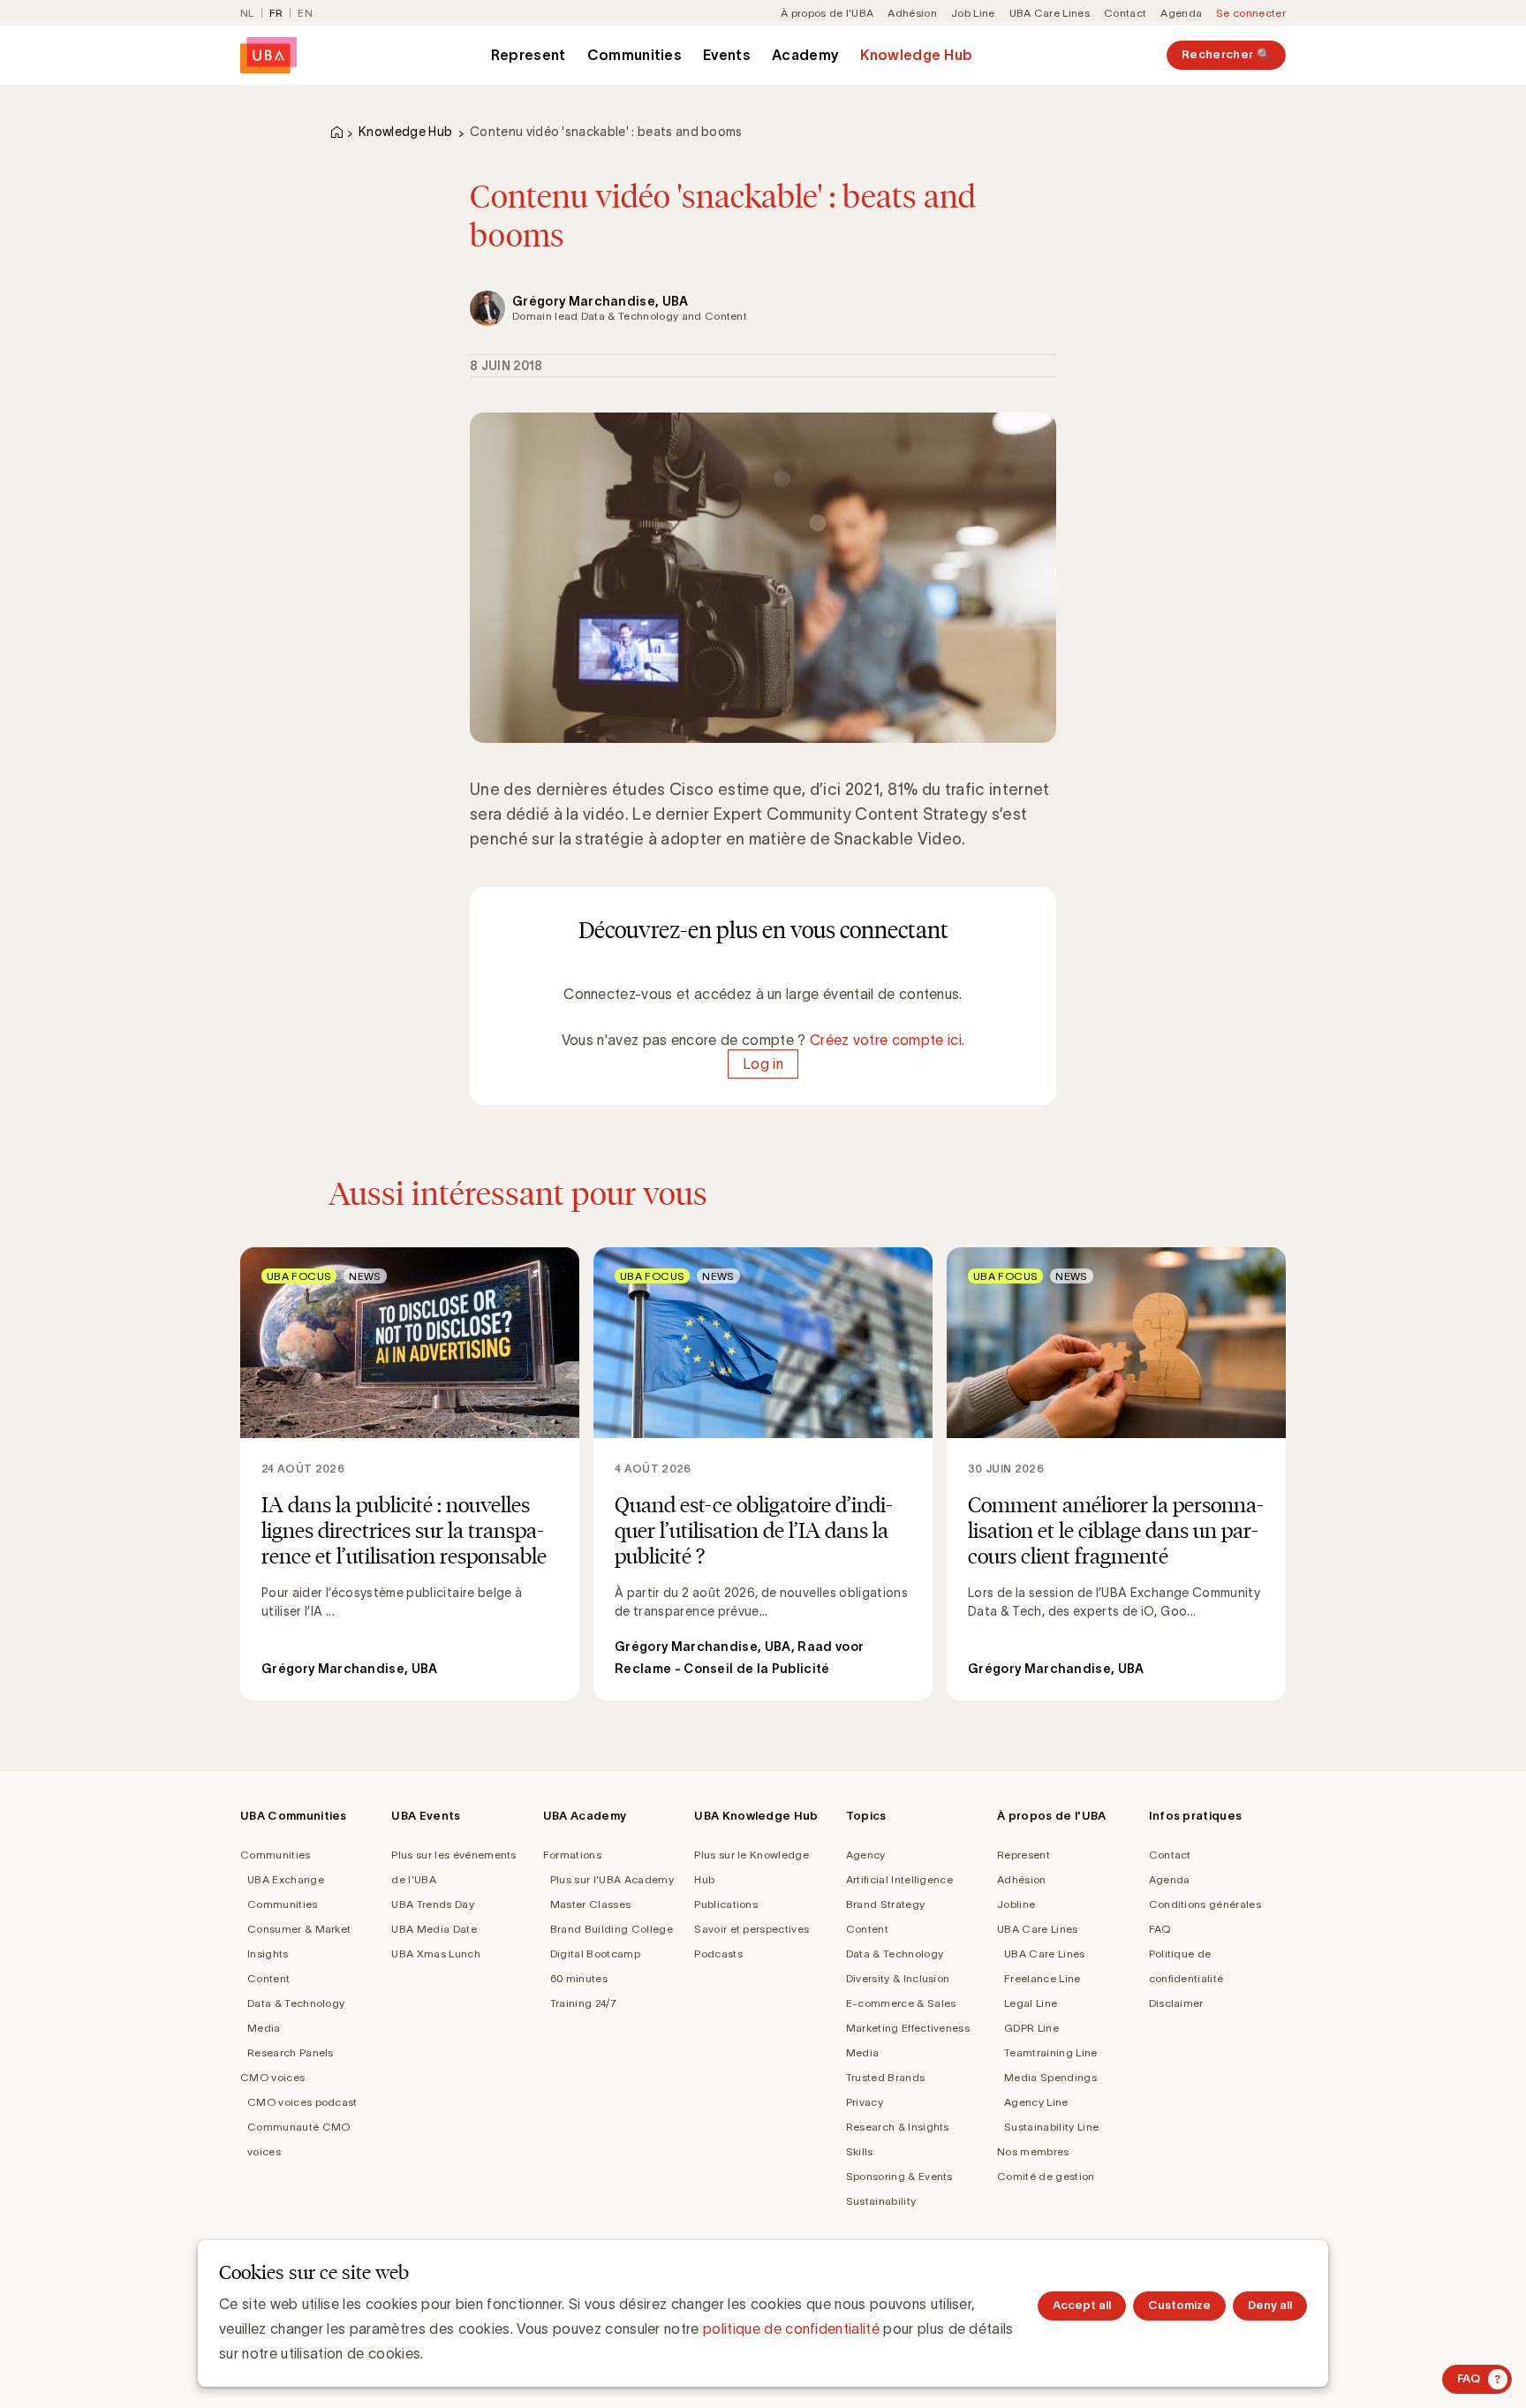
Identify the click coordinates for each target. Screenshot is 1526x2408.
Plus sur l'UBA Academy (612, 1879)
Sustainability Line (1051, 2127)
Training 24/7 (583, 2003)
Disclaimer (1176, 2003)
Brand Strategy (885, 1904)
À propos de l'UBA (827, 13)
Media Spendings (1050, 2077)
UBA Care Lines (1050, 13)
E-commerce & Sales (901, 2003)
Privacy (865, 2102)
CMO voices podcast (302, 2102)
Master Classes (590, 1904)
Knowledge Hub (916, 55)
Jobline (1016, 1904)
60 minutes (579, 1978)
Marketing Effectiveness (908, 2028)
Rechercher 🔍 (1226, 54)
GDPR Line (1031, 2028)
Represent (529, 55)
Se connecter (1251, 13)
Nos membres (1033, 2151)
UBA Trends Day (432, 1904)
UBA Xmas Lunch (435, 1954)
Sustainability (881, 2201)
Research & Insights (898, 2127)
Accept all (1082, 2305)
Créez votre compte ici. (887, 1040)
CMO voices (272, 2077)
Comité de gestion (1046, 2176)
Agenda (1181, 13)
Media (264, 2028)
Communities (635, 55)
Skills (860, 2151)
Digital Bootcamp (595, 1954)
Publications (726, 1904)
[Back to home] (268, 55)
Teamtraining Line (1050, 2052)
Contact (1125, 13)
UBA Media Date (434, 1929)
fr (276, 13)
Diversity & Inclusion (898, 1978)
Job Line (973, 13)
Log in (763, 1064)
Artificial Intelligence (899, 1879)
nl (247, 13)
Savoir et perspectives (752, 1929)
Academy (805, 55)
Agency (866, 1855)
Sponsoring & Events (899, 2176)
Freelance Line (1042, 1978)
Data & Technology (296, 2003)
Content (268, 1978)
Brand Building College (612, 1929)
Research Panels (291, 2052)
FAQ (1160, 1929)
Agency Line (1036, 2102)
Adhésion (912, 13)
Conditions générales (1205, 1904)
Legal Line (1031, 2003)
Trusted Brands (885, 2077)
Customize (1179, 2305)
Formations (572, 1855)
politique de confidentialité (791, 2328)
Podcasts (718, 1954)
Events (727, 55)
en (305, 13)
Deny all (1270, 2305)
